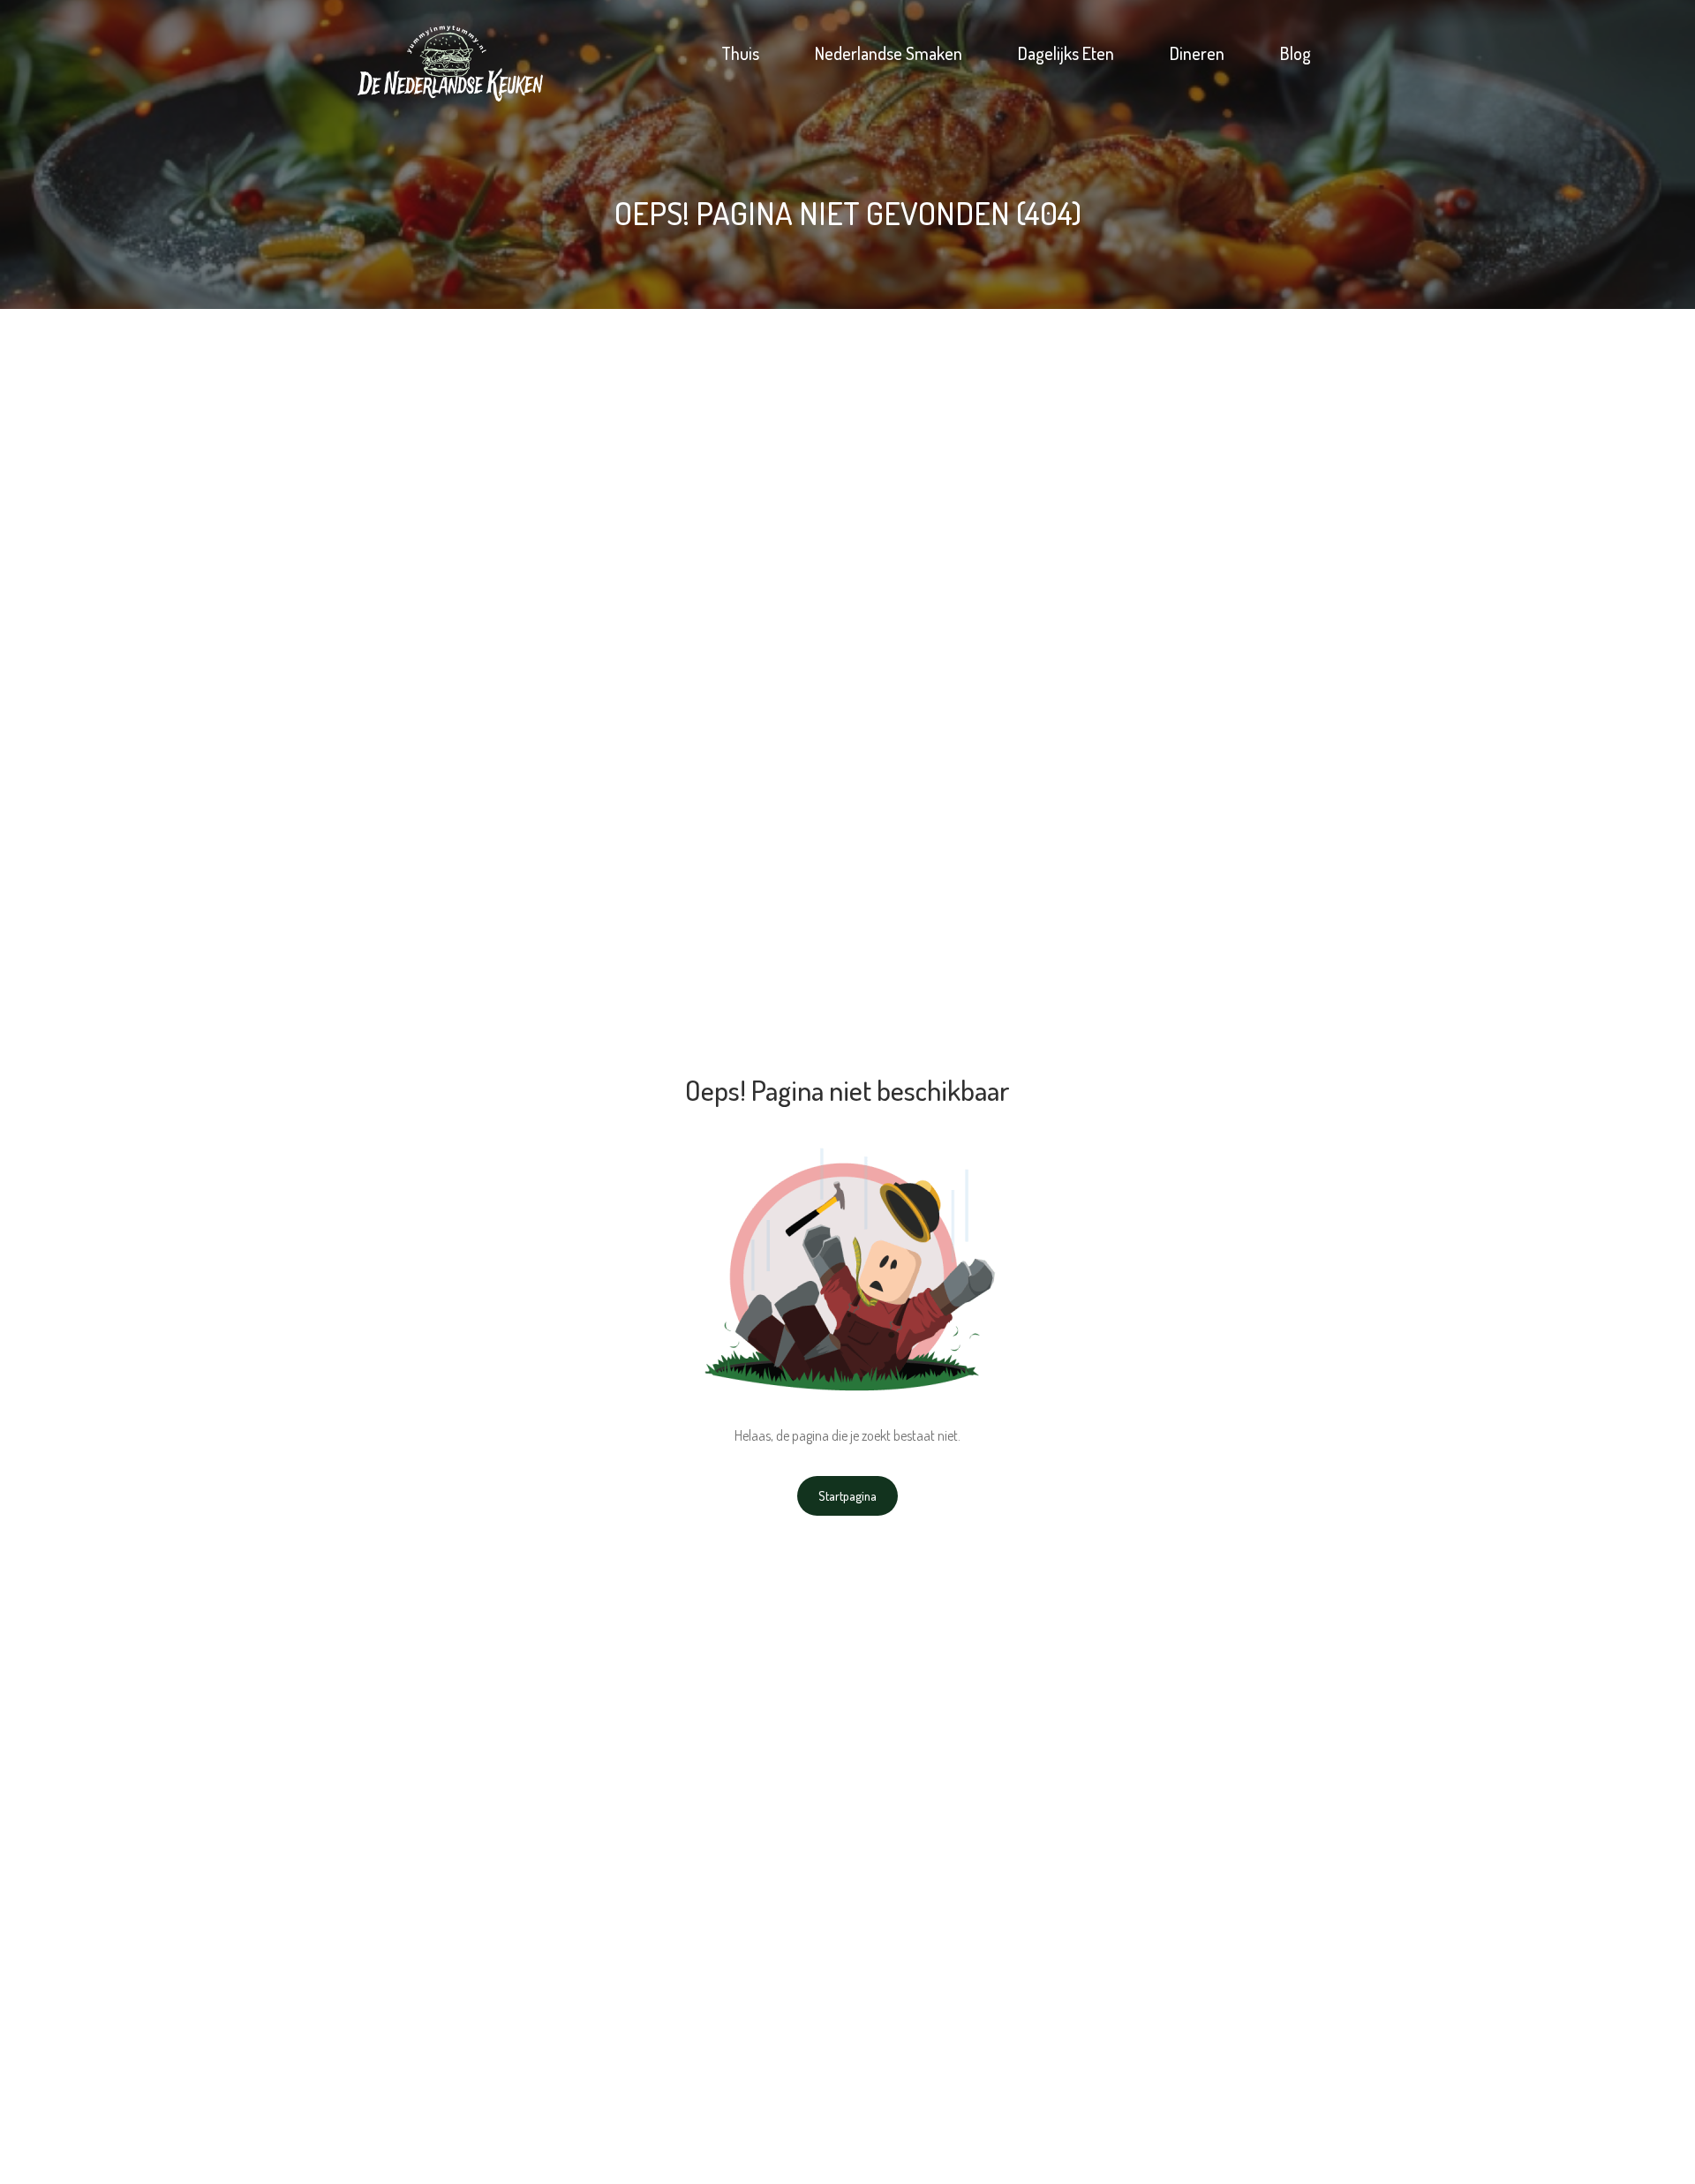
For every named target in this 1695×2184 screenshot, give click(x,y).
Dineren (1197, 53)
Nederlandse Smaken (889, 53)
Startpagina (847, 1496)
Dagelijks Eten (1066, 53)
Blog (1296, 53)
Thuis (740, 53)
